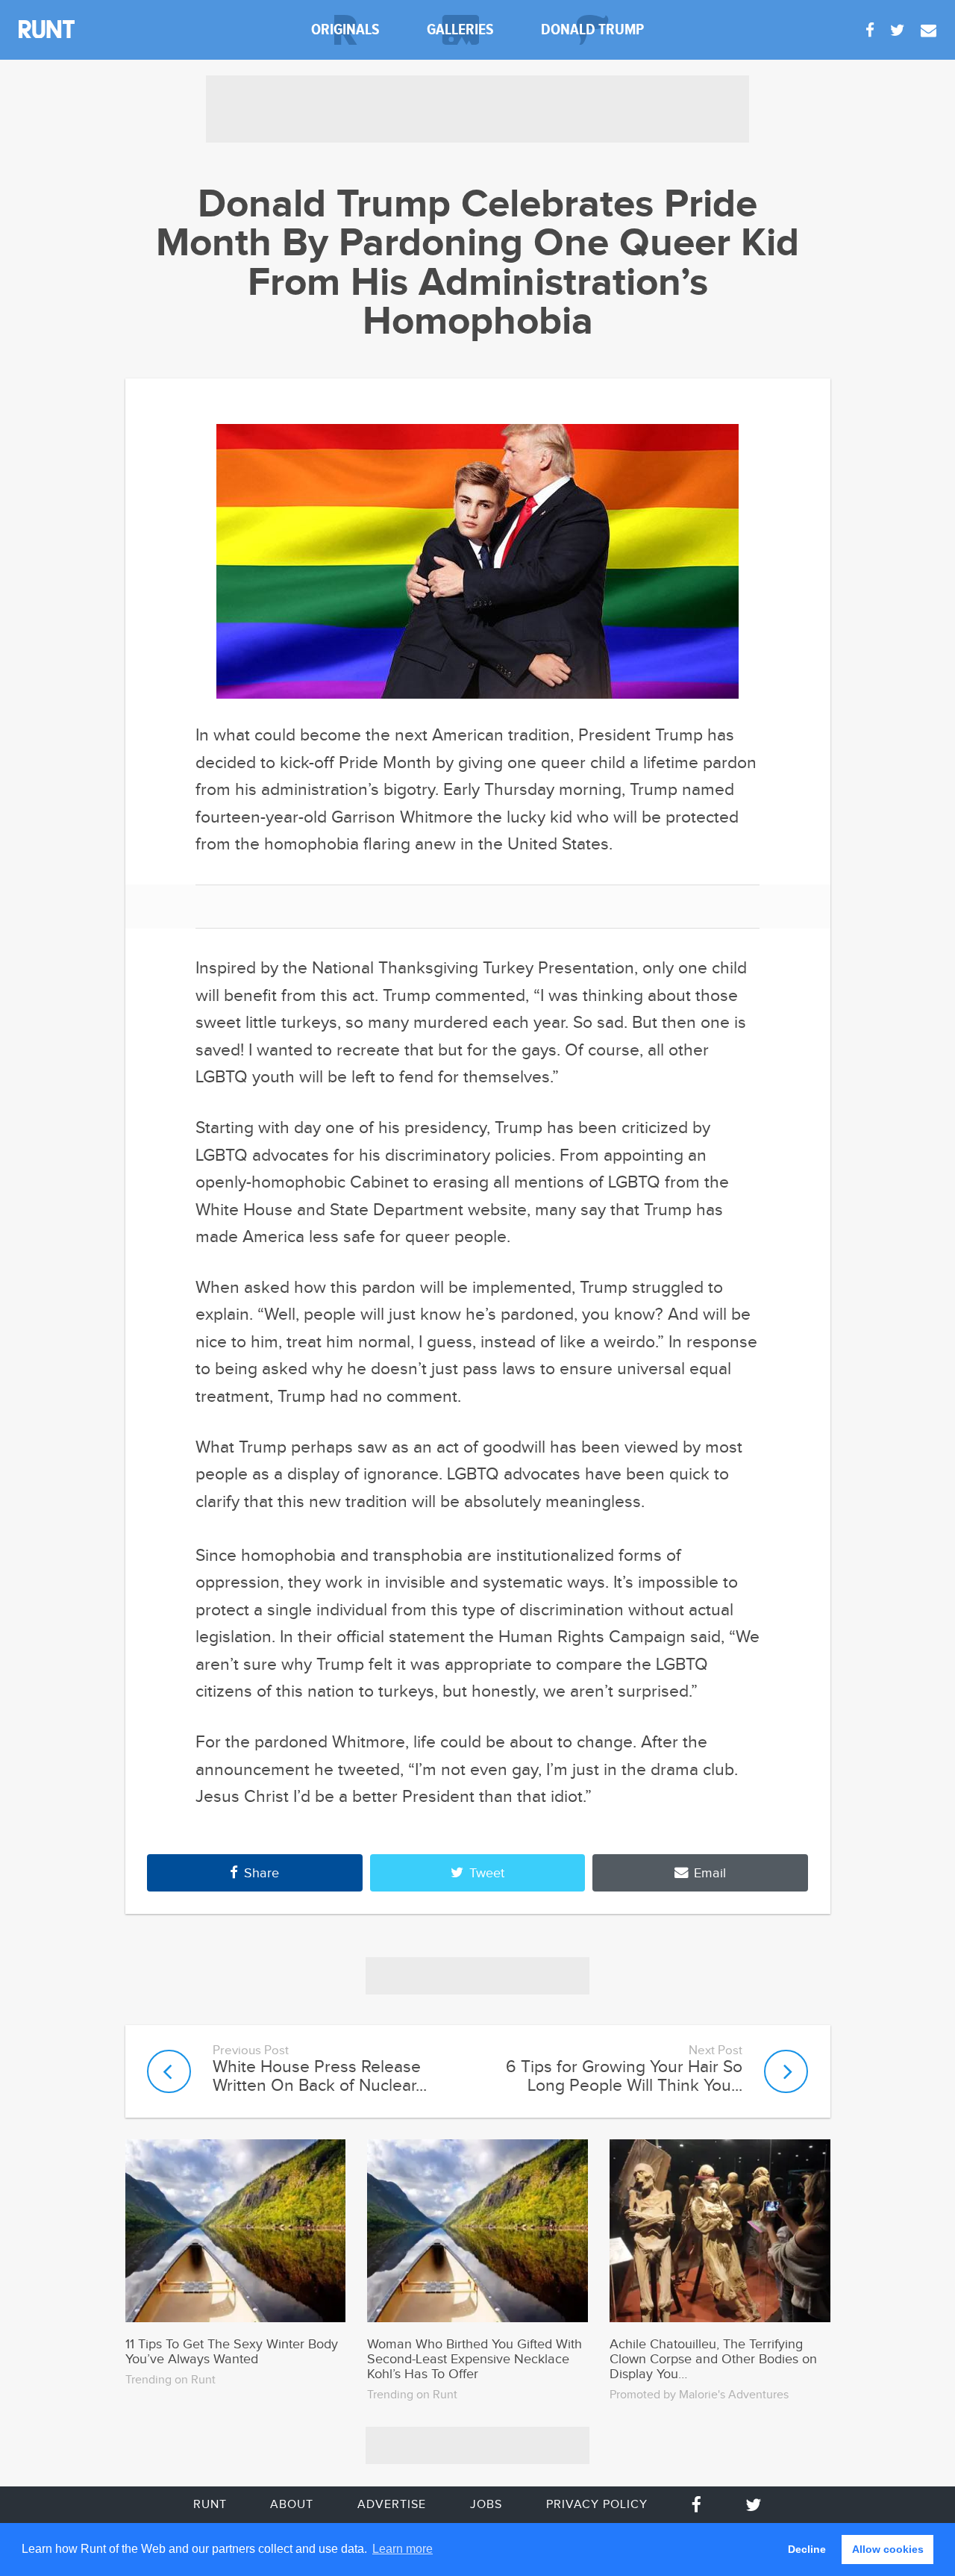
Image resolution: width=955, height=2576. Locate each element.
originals (345, 29)
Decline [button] (807, 2549)
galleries (460, 29)
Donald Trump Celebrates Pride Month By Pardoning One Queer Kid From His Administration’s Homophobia (477, 264)
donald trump (592, 29)
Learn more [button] (403, 2549)
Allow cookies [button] (888, 2549)
